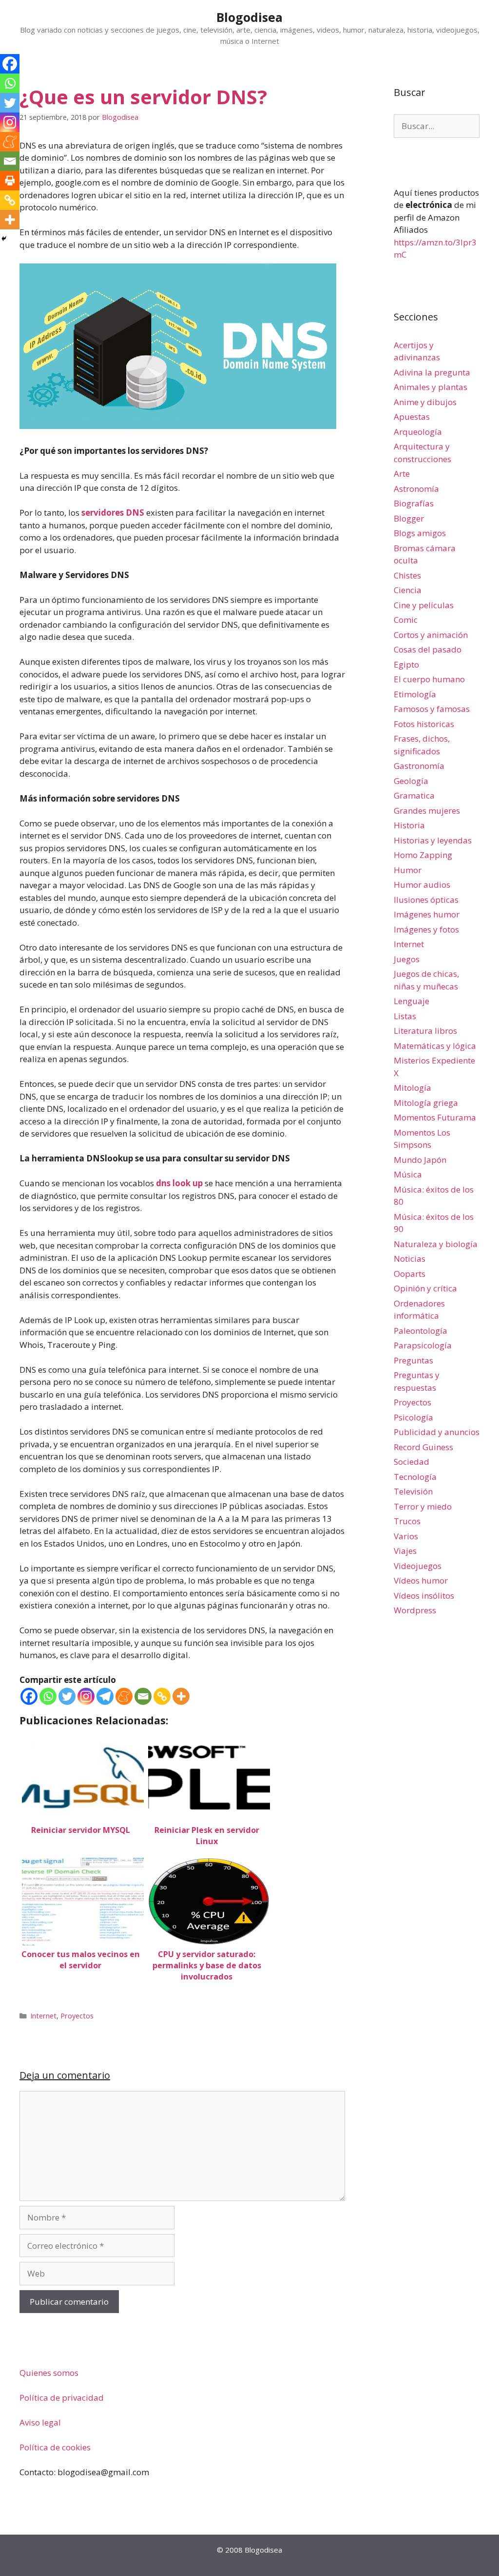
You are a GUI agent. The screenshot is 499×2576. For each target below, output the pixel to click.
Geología (411, 781)
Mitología (413, 1088)
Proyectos (77, 2016)
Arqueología (418, 432)
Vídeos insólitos (424, 1596)
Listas (405, 1016)
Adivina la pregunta (432, 372)
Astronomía (416, 489)
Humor (408, 870)
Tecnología (415, 1477)
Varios (406, 1536)
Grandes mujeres (427, 811)
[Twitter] (67, 1696)
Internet (43, 2016)
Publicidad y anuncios (437, 1432)
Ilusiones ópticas (426, 900)
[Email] (143, 1696)
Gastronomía (419, 766)
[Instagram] (86, 1696)
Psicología (413, 1417)
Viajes (405, 1551)
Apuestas (412, 417)
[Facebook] (29, 1696)
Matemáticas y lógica (435, 1046)
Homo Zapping (423, 855)
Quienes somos (49, 2373)
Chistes (407, 575)
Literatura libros (425, 1031)
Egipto (406, 664)
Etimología (415, 694)
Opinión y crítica (425, 1288)
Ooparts (410, 1274)
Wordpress (415, 1610)
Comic (406, 620)
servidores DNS (113, 513)
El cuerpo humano (429, 679)
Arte (402, 474)
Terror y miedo (423, 1506)
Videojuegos (418, 1566)
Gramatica (414, 795)
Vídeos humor (421, 1580)
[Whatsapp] (48, 1696)
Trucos (407, 1521)
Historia (409, 825)
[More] (181, 1696)
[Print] (10, 181)
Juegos (407, 959)
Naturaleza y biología (436, 1244)
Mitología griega (426, 1103)
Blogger (409, 518)
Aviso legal (40, 2422)
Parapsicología (423, 1345)
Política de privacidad (62, 2398)
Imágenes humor (427, 914)
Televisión (413, 1491)
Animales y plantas (431, 387)
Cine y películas (424, 605)
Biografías (414, 503)
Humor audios (422, 885)
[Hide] (4, 239)
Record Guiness (423, 1447)
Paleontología (421, 1331)
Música (408, 1174)
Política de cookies (55, 2447)
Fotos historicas (424, 724)
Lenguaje (412, 1001)
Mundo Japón (420, 1160)
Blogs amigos (420, 533)
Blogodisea (249, 17)
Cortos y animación (431, 635)
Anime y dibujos (425, 402)
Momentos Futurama (435, 1117)
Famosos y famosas (432, 709)
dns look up (179, 1183)
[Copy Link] (162, 1696)
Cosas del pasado (428, 649)
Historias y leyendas (433, 840)
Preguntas (413, 1360)
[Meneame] (124, 1696)
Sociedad (412, 1462)
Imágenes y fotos (426, 929)
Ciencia (408, 590)
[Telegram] (105, 1696)
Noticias (410, 1259)
